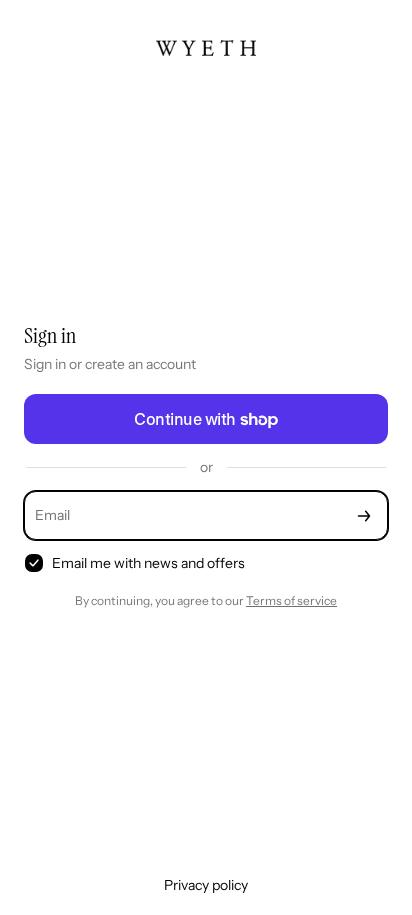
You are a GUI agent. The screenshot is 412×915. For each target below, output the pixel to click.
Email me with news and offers (148, 563)
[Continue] (364, 515)
